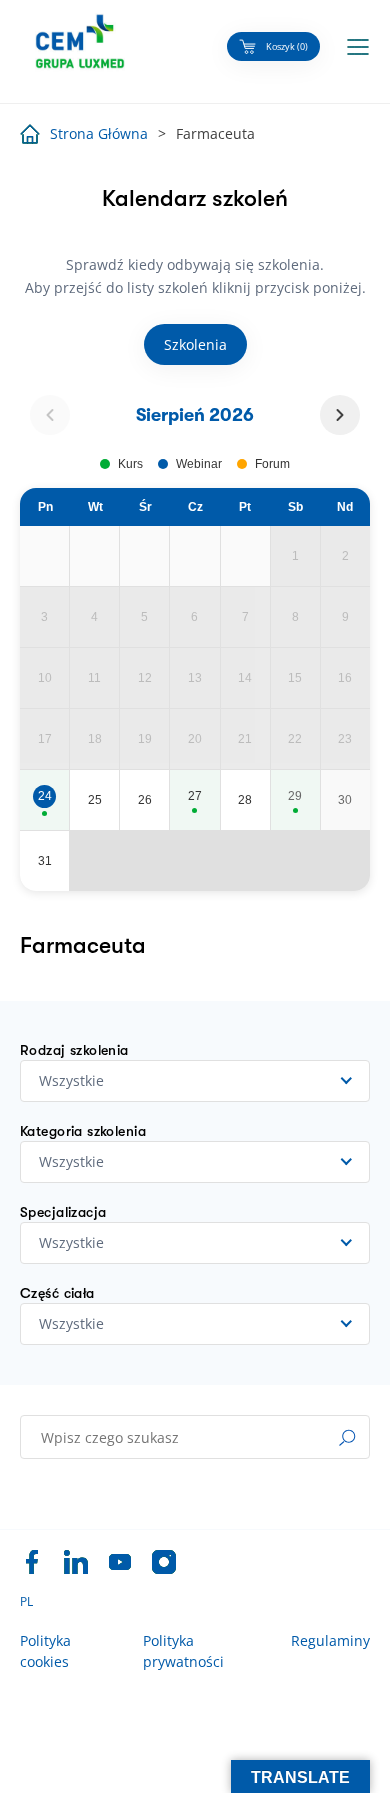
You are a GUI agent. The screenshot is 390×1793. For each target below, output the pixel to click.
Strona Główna (99, 133)
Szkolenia (195, 344)
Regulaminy (330, 1640)
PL (26, 1602)
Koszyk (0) (287, 46)
